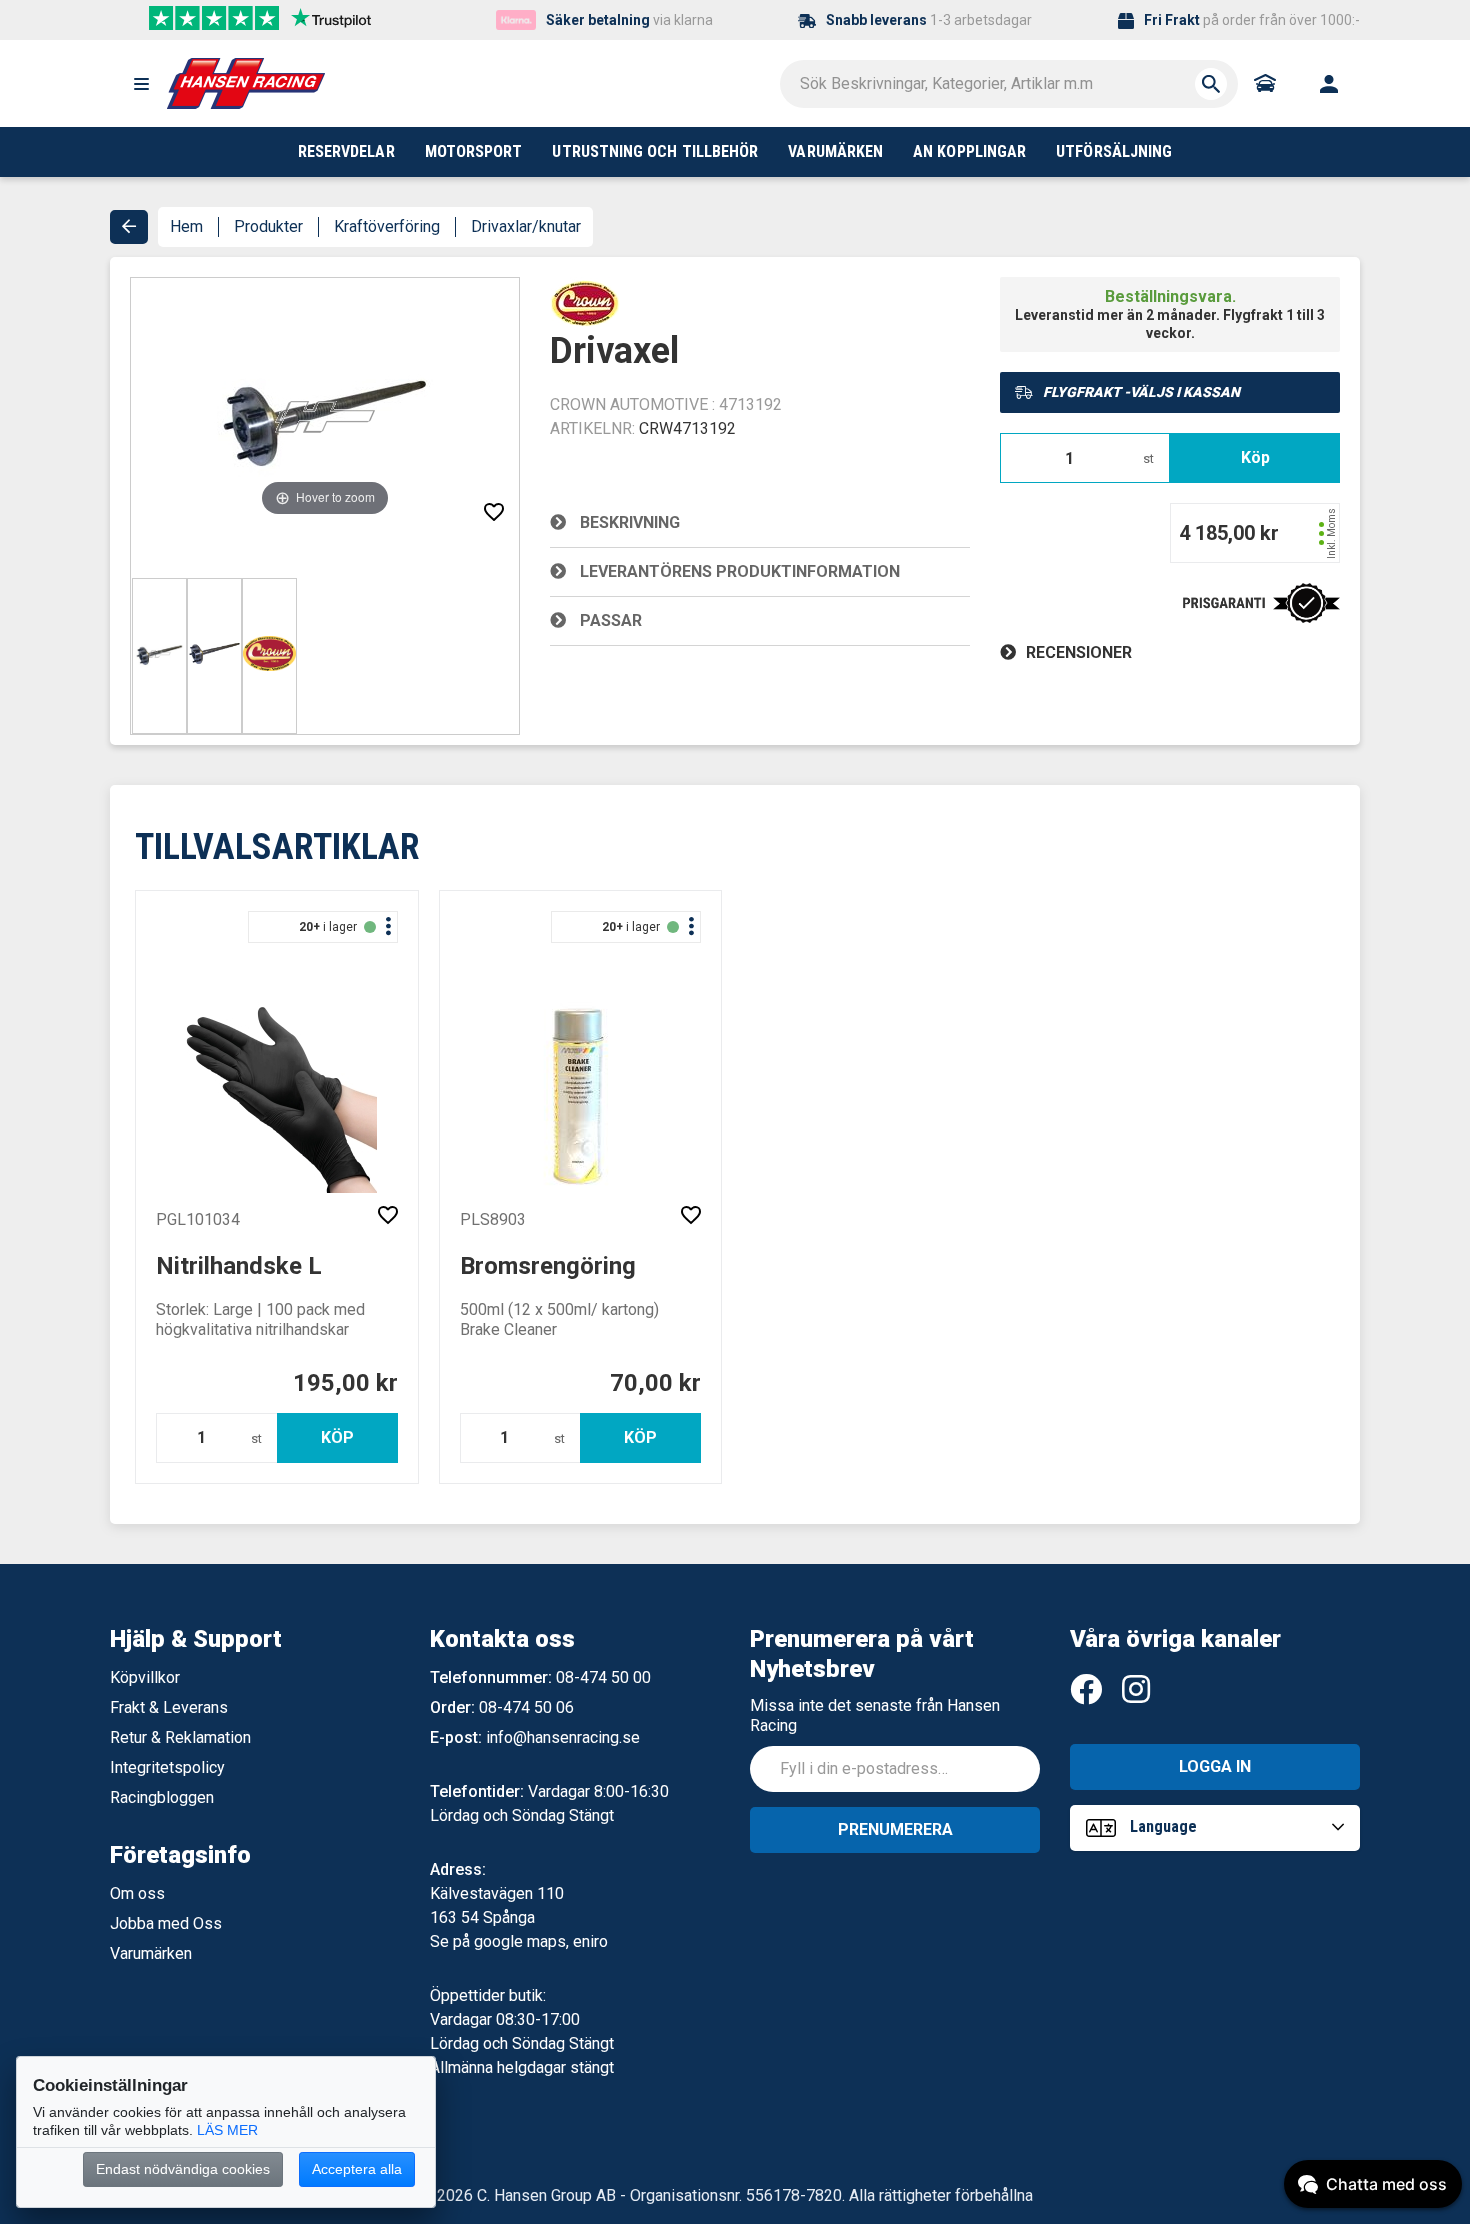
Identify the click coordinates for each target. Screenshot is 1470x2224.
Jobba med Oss (166, 1923)
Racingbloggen (162, 1797)
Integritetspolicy (167, 1767)
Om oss (137, 1893)
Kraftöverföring (387, 226)
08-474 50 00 (603, 1677)
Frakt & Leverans (169, 1707)
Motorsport (474, 151)
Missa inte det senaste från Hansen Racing (875, 1715)
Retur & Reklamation (180, 1737)
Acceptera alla (357, 2169)
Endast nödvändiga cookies (183, 2169)
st (1148, 458)
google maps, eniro (541, 1941)
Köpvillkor (145, 1677)
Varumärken (151, 1953)
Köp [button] (1255, 457)
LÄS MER (227, 2130)
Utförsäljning (1114, 151)
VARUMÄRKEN (835, 151)
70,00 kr (655, 1383)
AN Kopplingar (969, 151)
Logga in (1215, 1766)
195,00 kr (345, 1383)
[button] (141, 84)
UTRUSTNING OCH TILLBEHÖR (655, 151)
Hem (186, 226)
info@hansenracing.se (563, 1737)
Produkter (268, 226)
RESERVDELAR (346, 151)
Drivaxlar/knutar (526, 226)
